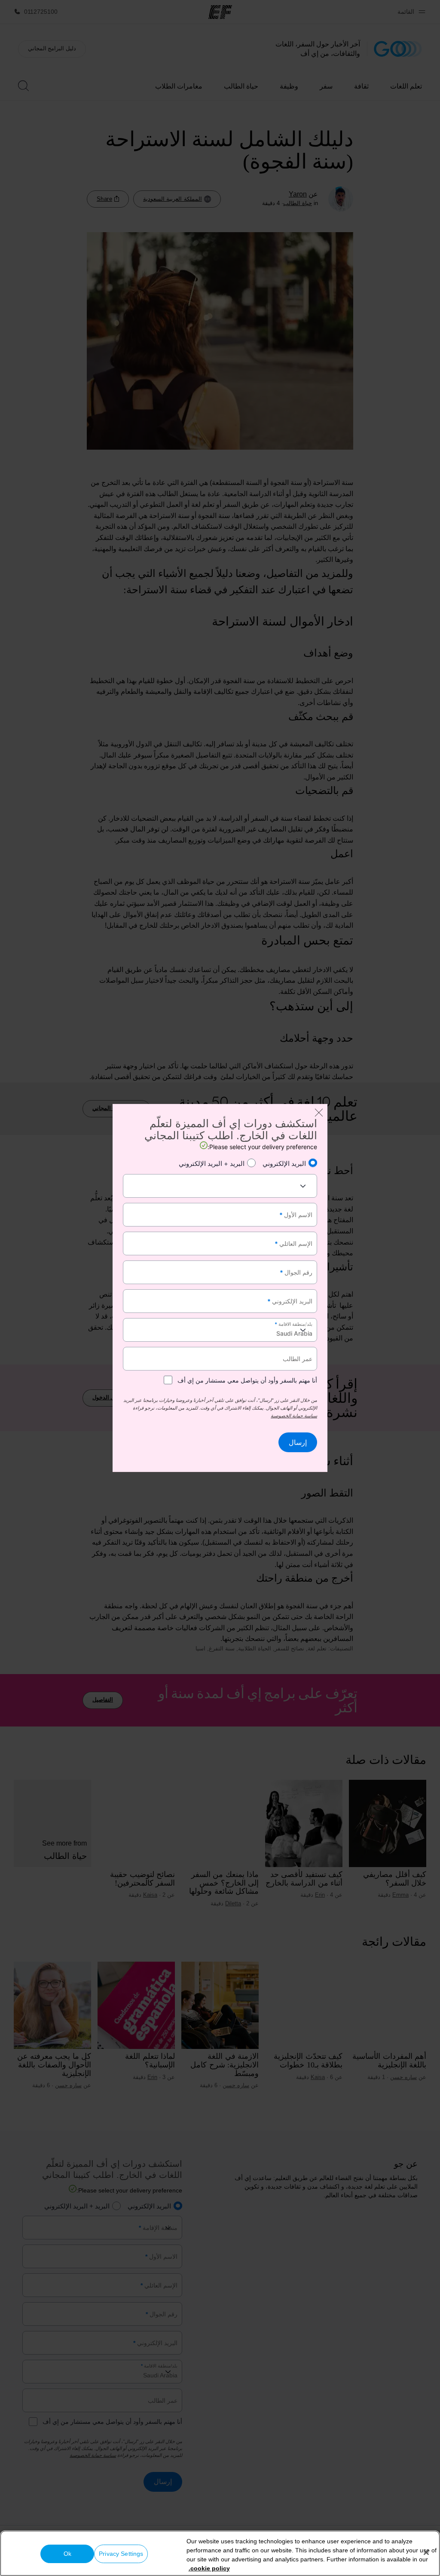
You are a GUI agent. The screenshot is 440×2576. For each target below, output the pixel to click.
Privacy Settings (121, 2554)
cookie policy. (209, 2568)
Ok (67, 2554)
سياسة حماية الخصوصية (294, 1416)
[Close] (426, 2552)
